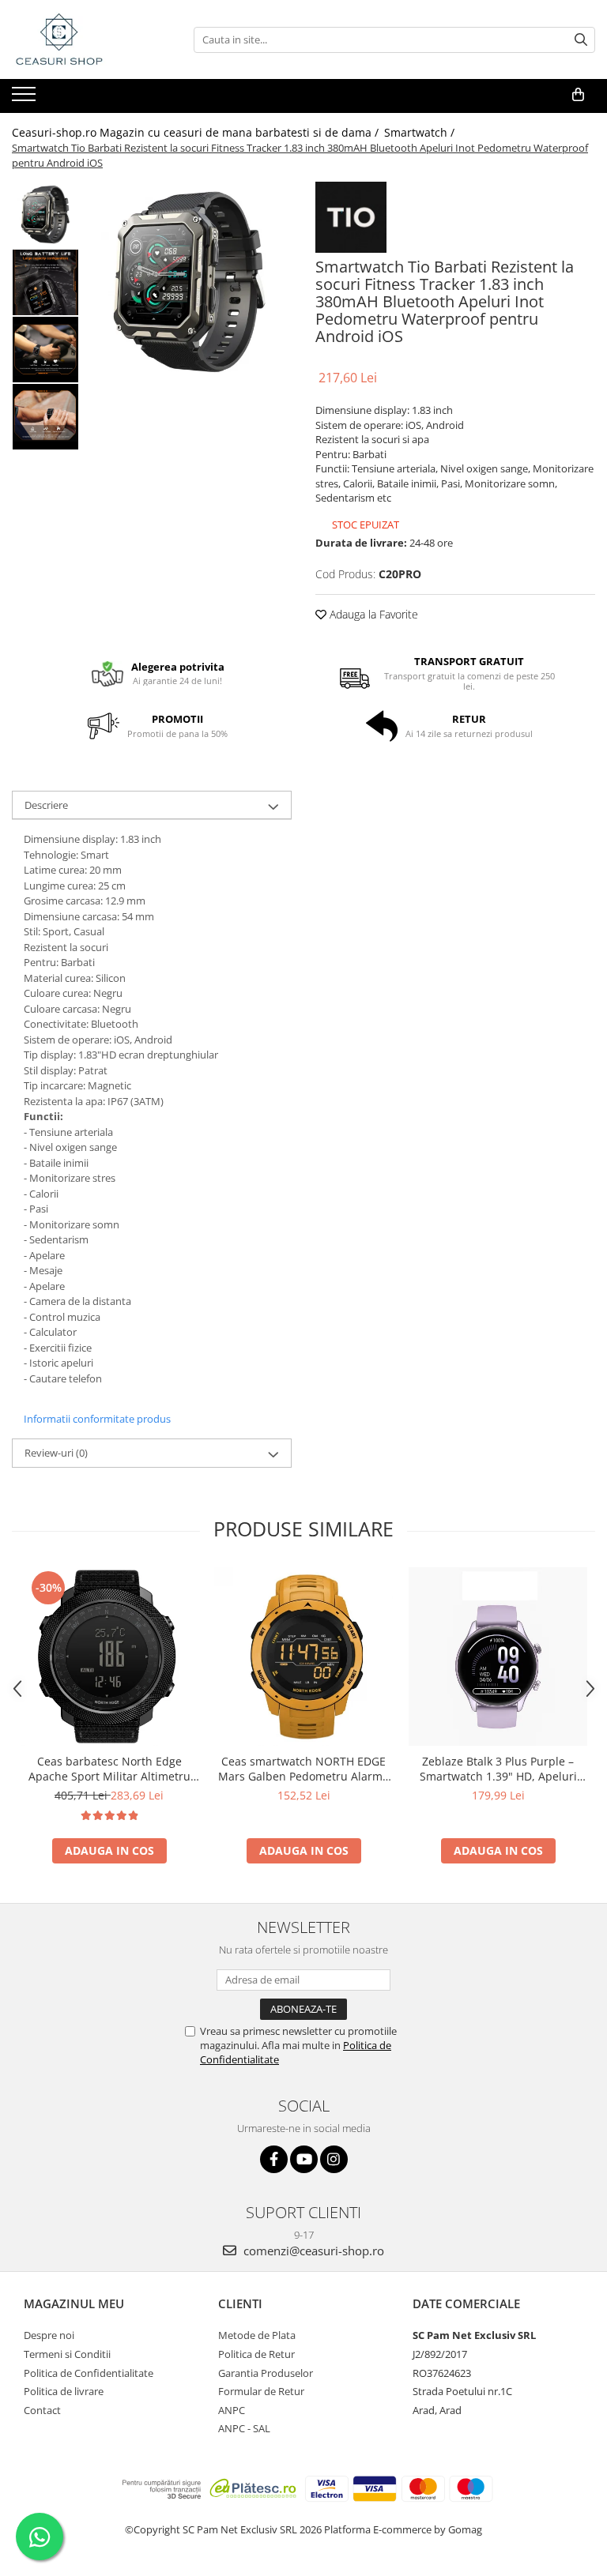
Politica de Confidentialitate (89, 2373)
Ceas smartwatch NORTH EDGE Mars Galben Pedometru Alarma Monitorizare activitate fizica (303, 1769)
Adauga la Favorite (372, 614)
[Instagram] (334, 2159)
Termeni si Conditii (67, 2354)
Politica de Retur (256, 2354)
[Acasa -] (91, 39)
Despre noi (49, 2335)
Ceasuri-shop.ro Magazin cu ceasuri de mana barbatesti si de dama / (197, 132)
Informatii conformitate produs (97, 1419)
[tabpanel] (189, 284)
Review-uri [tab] (56, 1453)
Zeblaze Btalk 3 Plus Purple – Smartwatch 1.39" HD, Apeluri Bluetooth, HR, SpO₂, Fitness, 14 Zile (498, 1769)
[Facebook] (274, 2159)
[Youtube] (304, 2159)
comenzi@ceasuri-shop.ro (312, 2251)
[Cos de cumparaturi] (578, 95)
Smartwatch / (421, 132)
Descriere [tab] (46, 805)
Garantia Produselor (266, 2373)
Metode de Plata (257, 2335)
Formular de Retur (261, 2391)
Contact (42, 2410)
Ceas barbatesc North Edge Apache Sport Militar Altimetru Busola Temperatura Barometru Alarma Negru (109, 1769)
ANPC (232, 2410)
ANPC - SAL (244, 2428)
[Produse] (26, 99)
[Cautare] (581, 40)
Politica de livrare (64, 2391)
